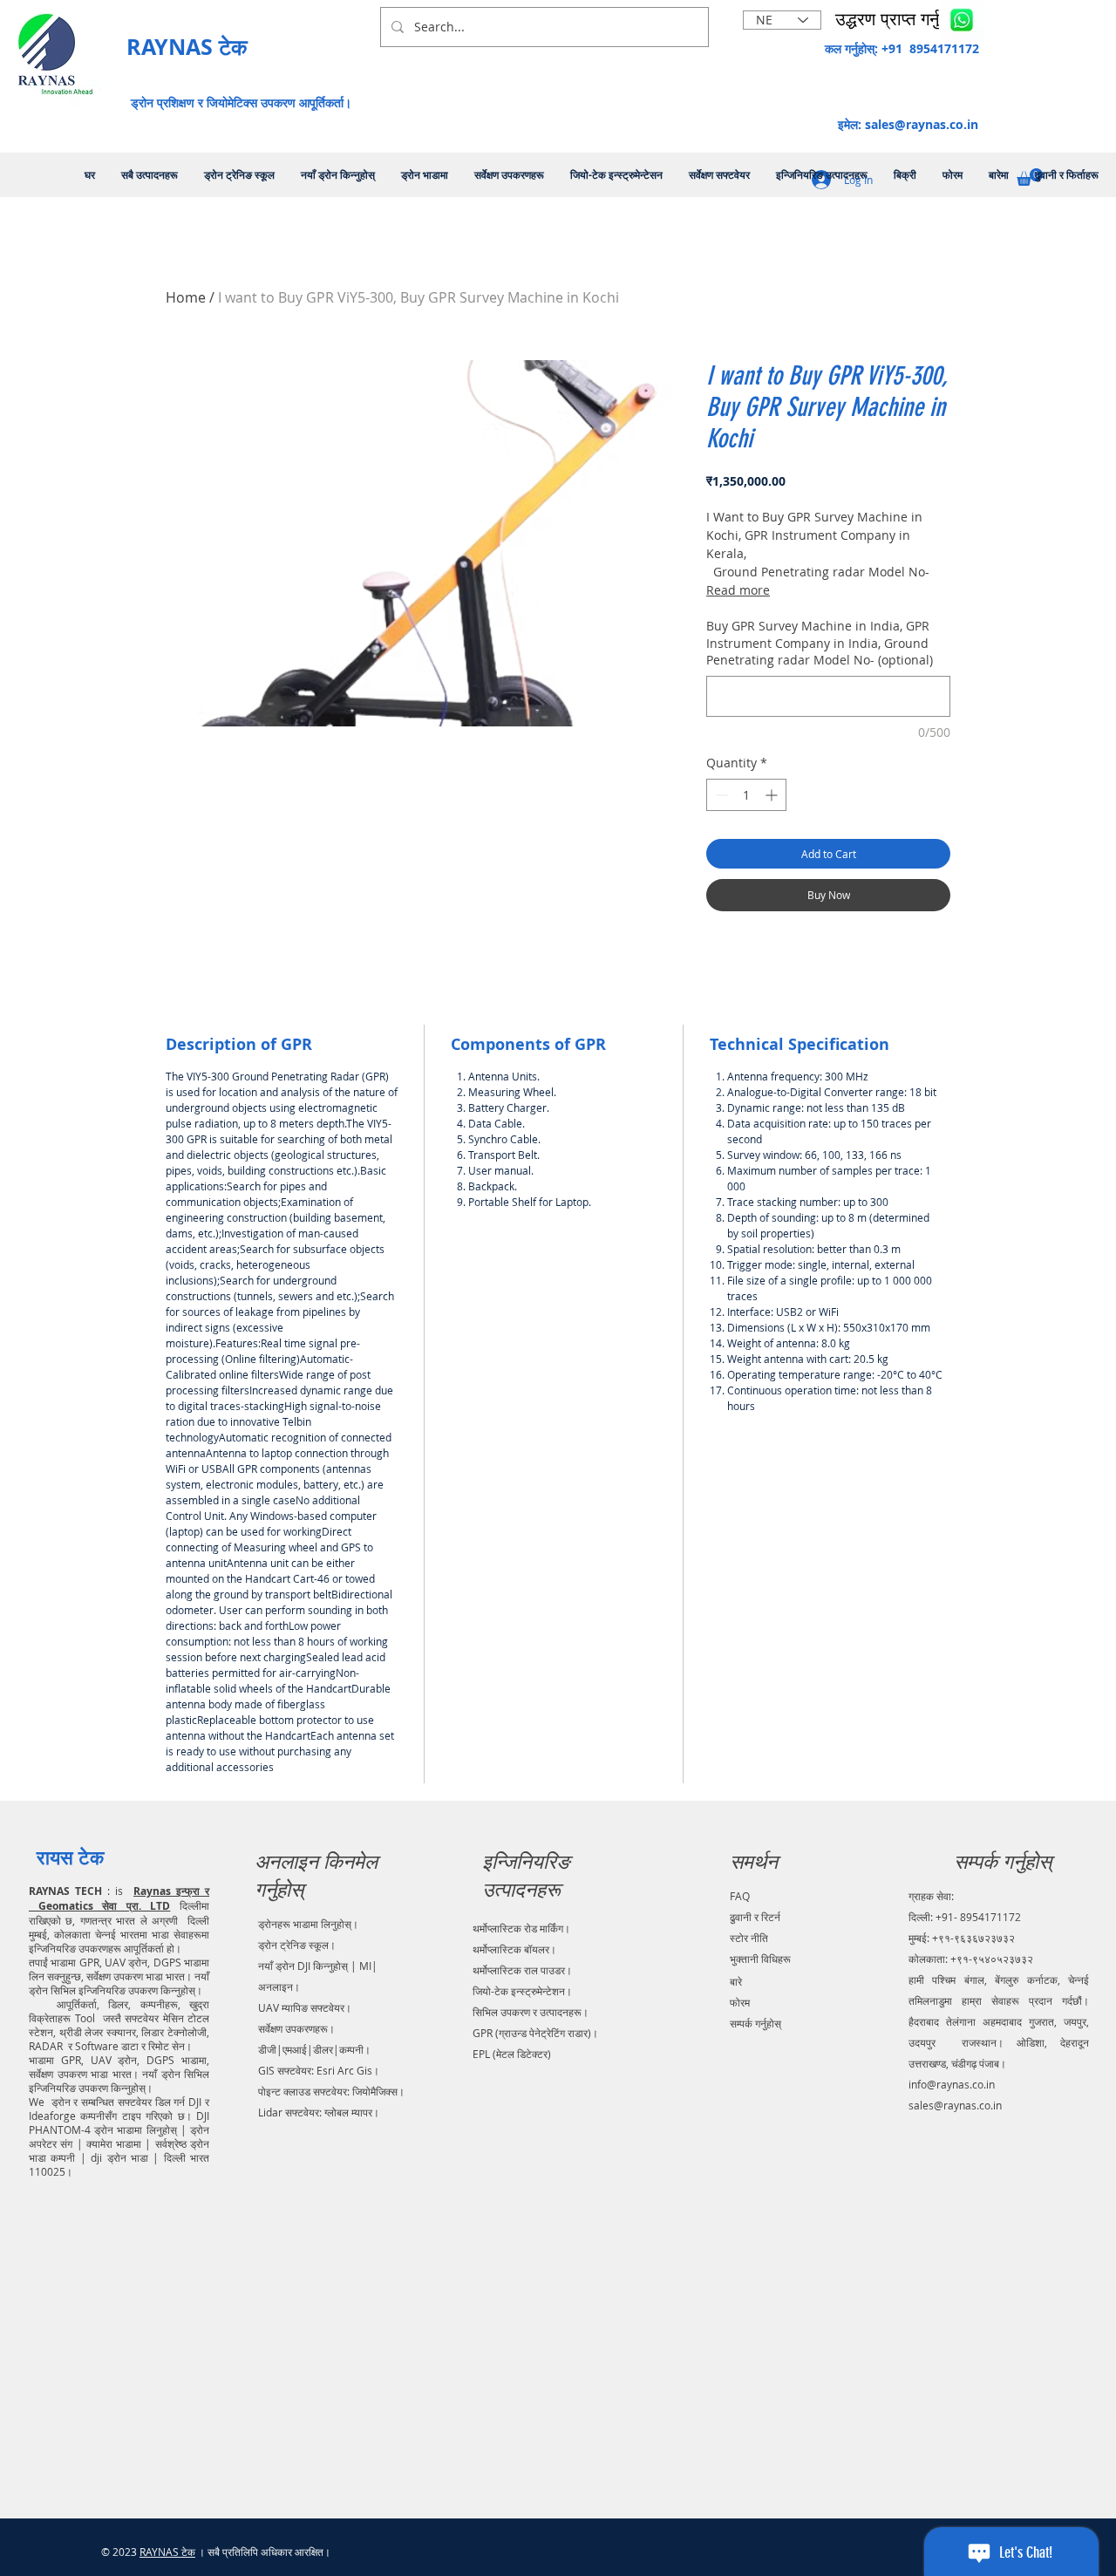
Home (186, 297)
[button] (899, 19)
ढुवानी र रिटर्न (755, 1917)
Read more (738, 590)
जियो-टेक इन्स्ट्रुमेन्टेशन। (522, 1991)
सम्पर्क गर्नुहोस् (755, 2023)
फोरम (740, 2002)
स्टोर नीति (749, 1938)
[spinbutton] (746, 795)
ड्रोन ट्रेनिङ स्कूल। (297, 1945)
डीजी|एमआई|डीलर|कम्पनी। (314, 2049)
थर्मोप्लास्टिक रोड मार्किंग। (521, 1928)
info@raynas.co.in (952, 2084)
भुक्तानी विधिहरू (760, 1959)
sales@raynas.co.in (922, 124)
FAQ (740, 1896)
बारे (736, 1981)
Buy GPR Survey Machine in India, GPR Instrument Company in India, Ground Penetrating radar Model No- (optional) (820, 643)
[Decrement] (720, 795)
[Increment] (773, 795)
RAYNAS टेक (167, 2552)
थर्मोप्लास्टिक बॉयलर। (514, 1949)
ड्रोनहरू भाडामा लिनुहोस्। (308, 1924)
